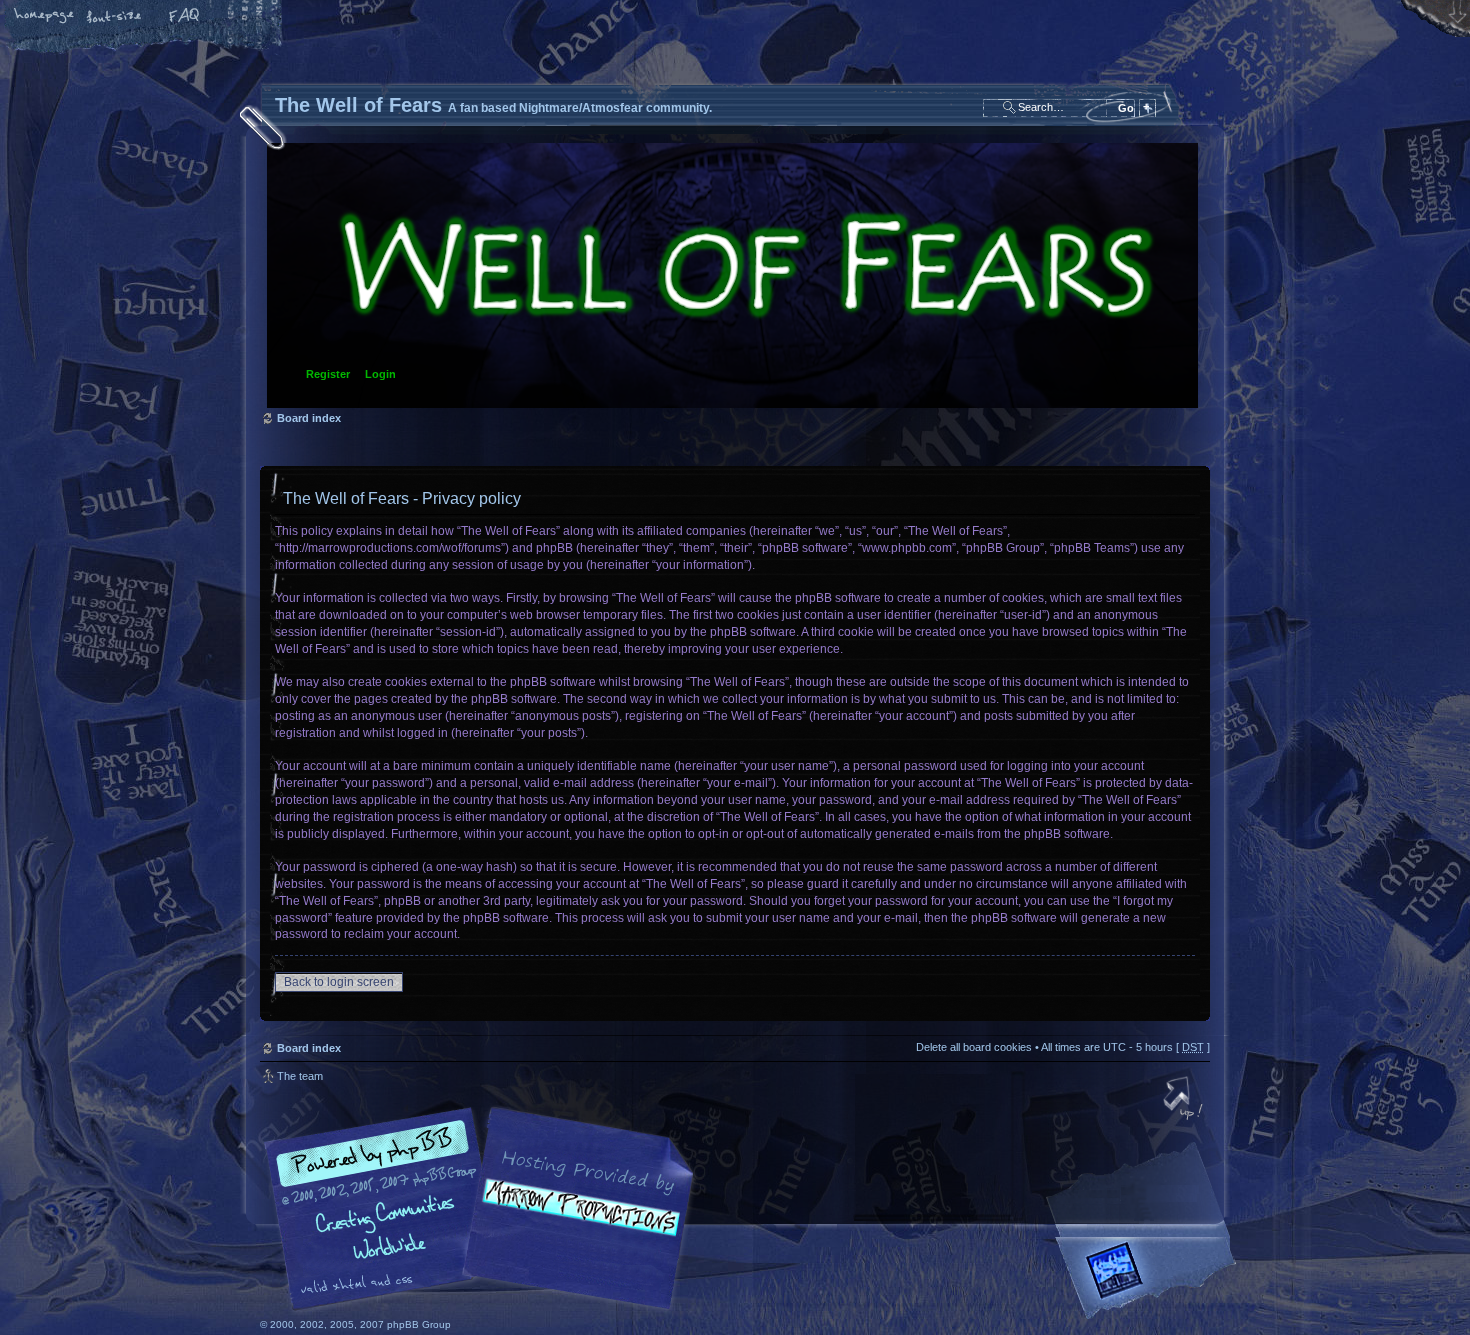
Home (45, 17)
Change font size (115, 17)
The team (300, 1076)
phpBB (485, 1209)
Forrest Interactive (1150, 1278)
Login (380, 374)
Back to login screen (339, 982)
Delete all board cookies (974, 1047)
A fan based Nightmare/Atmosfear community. (575, 1222)
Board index (732, 275)
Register (328, 374)
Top (1185, 1100)
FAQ (185, 17)
